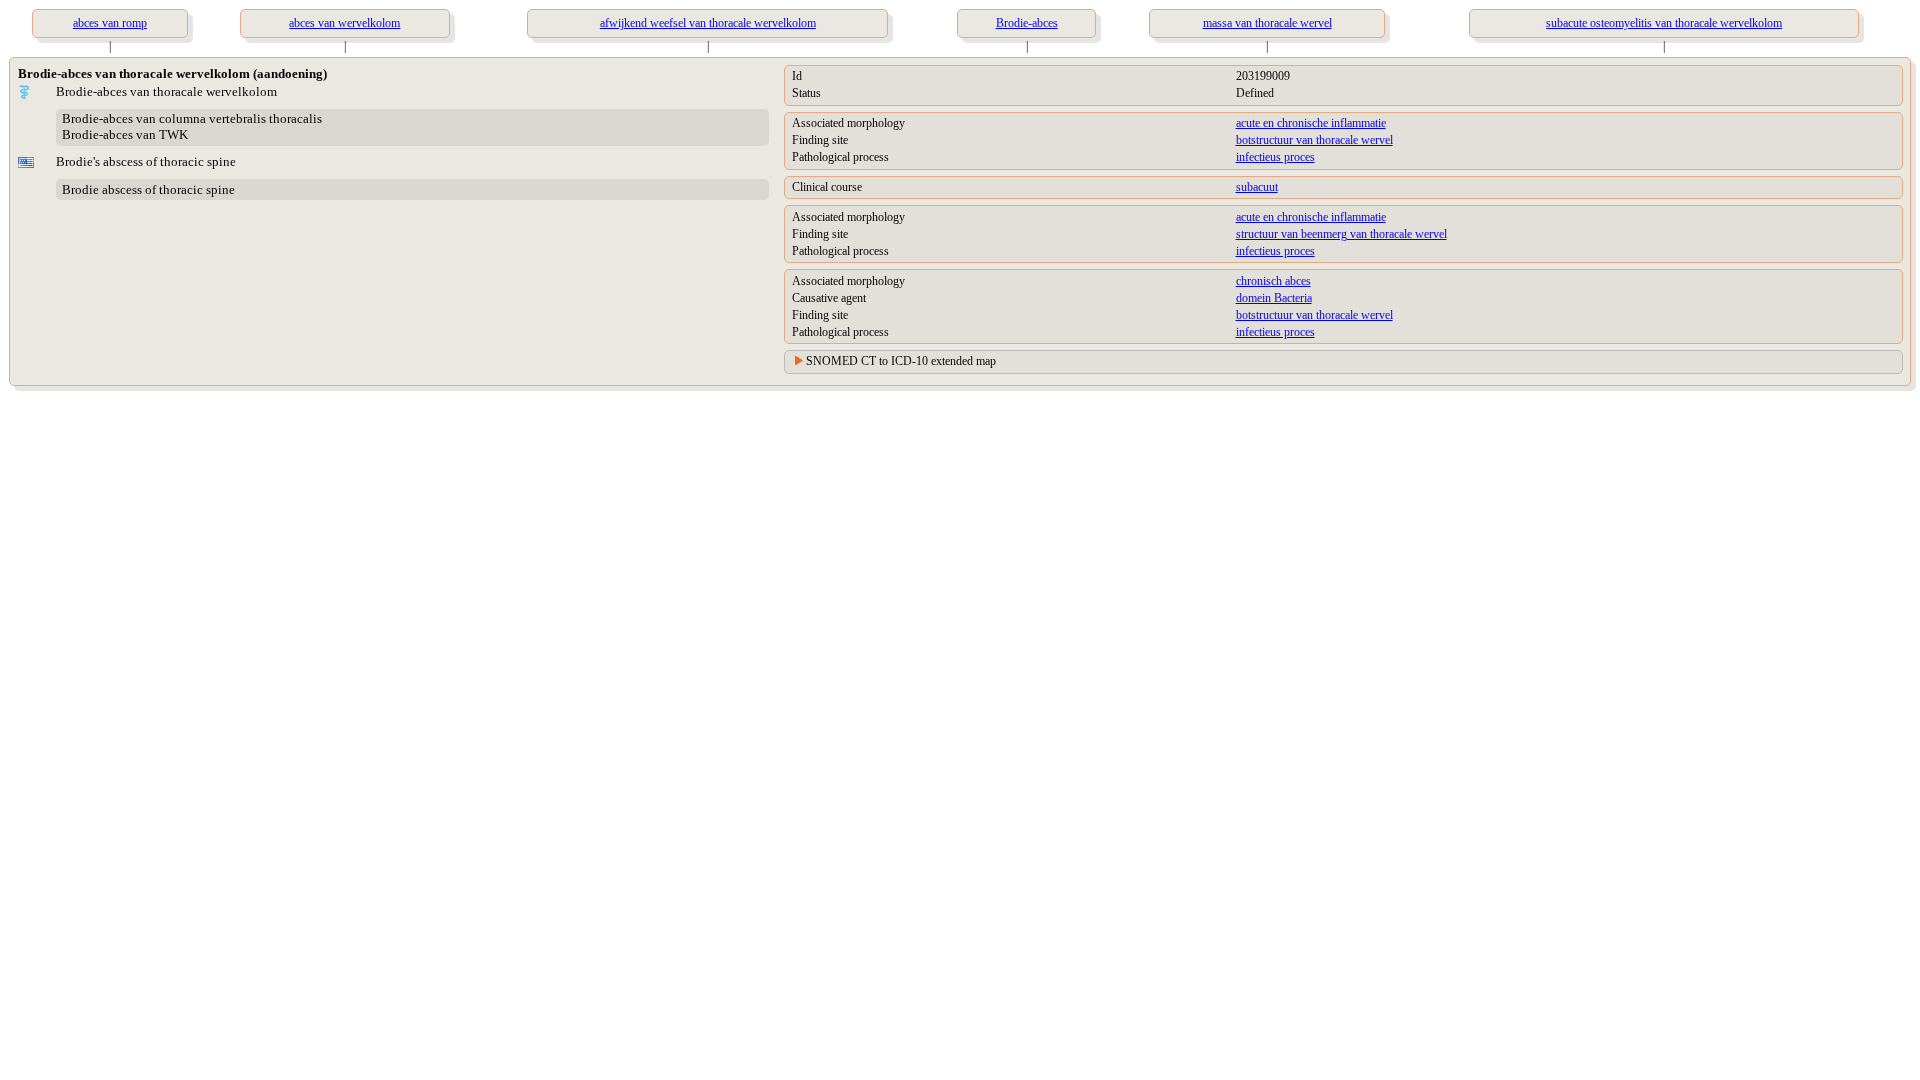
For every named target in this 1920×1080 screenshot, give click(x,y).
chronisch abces (1273, 281)
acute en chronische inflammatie (1311, 123)
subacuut (1257, 187)
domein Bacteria (1274, 298)
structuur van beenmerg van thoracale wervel (1341, 234)
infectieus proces (1275, 157)
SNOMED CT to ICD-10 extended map (901, 361)
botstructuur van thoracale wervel (1314, 140)
